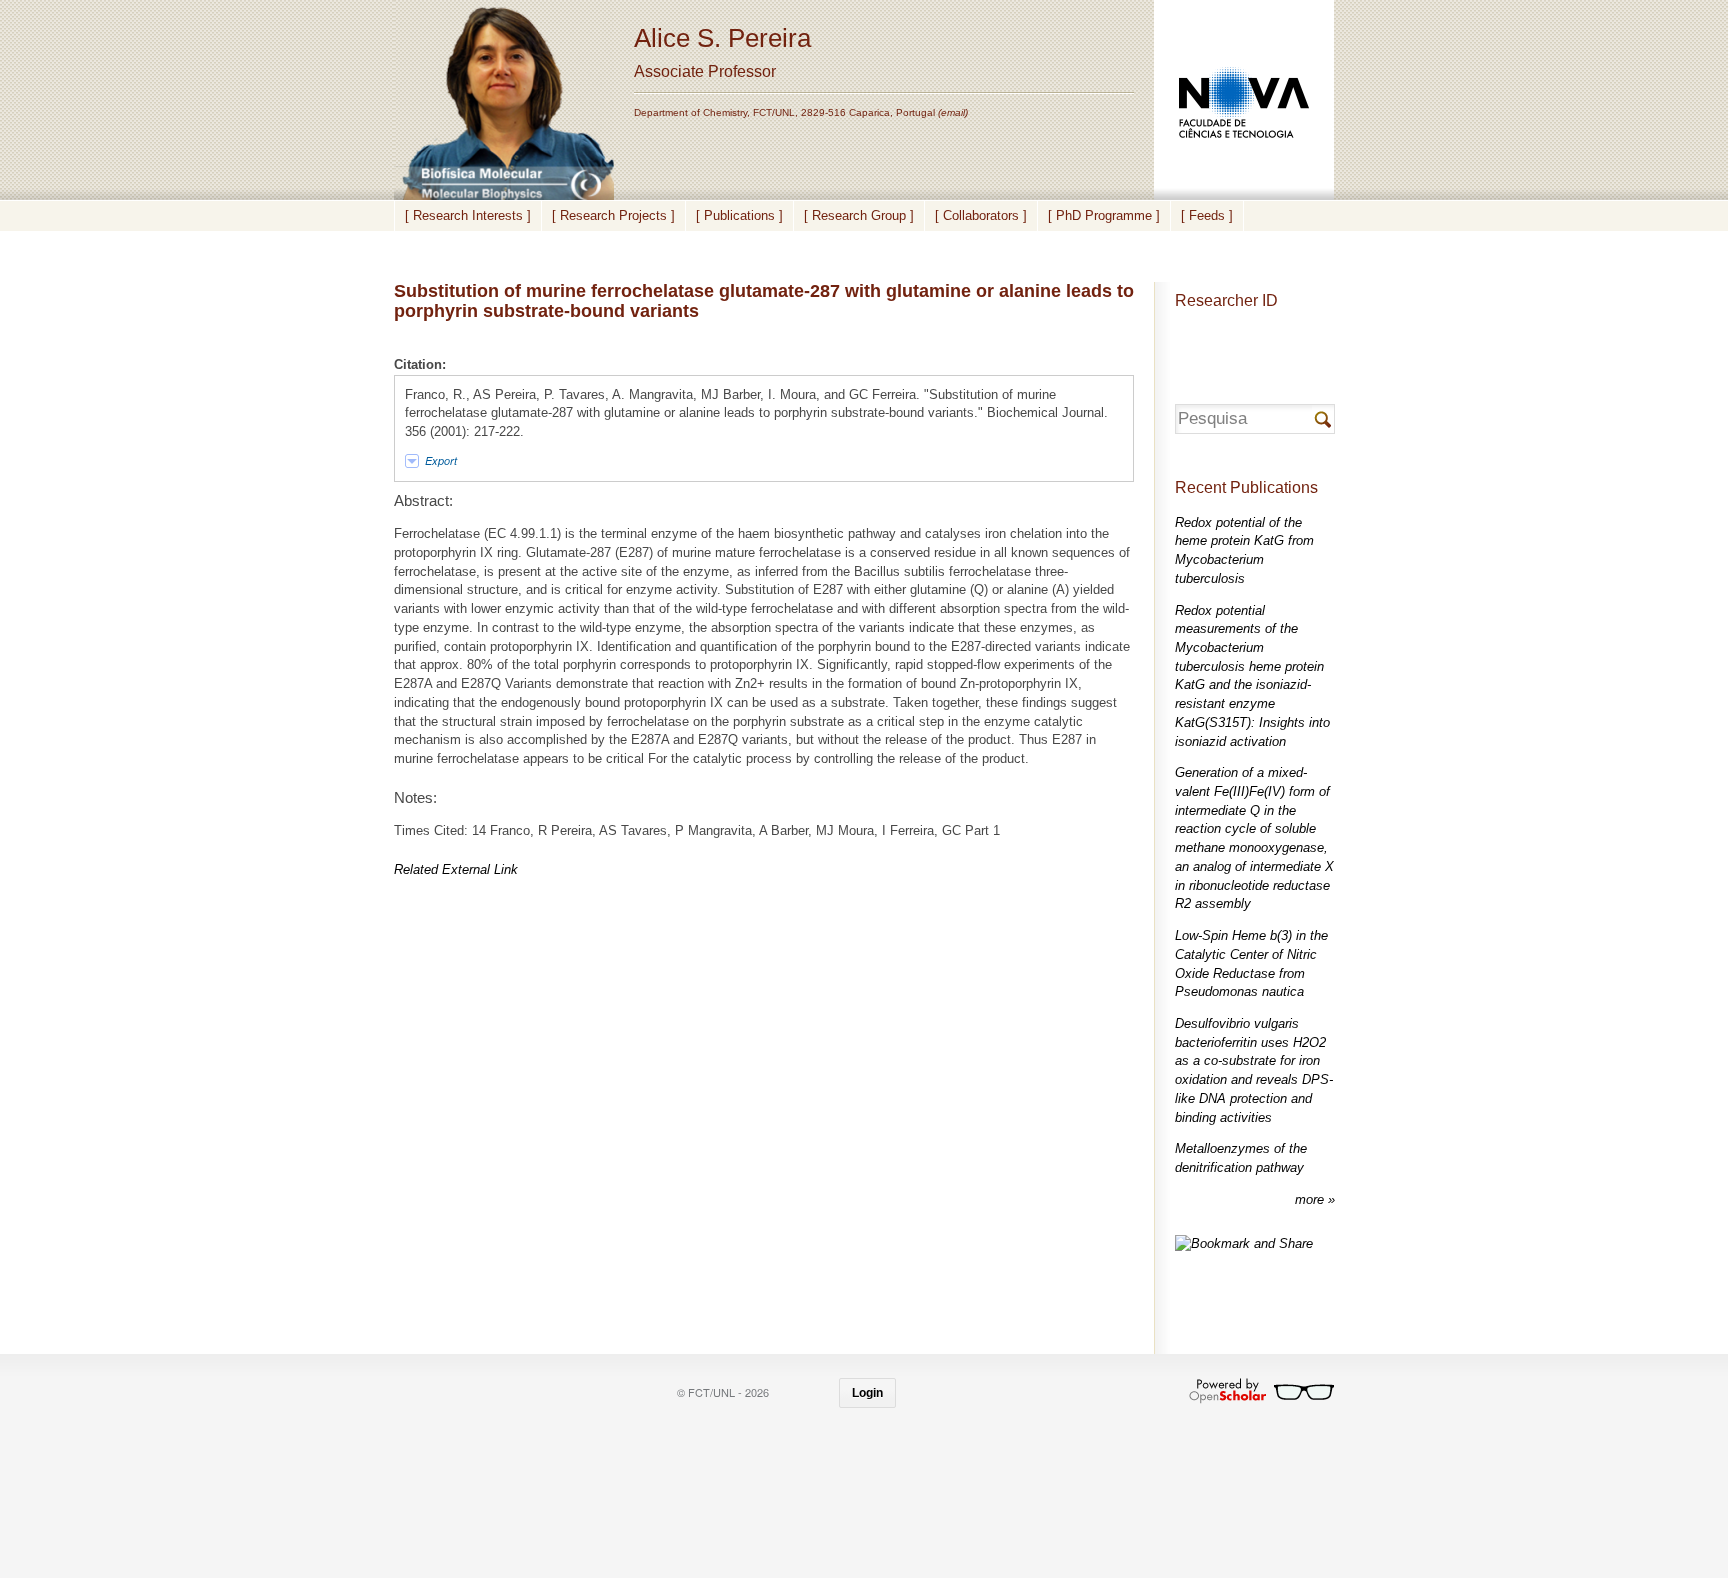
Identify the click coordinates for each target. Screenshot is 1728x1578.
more (1311, 1199)
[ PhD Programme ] (1104, 215)
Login (867, 1393)
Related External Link (456, 869)
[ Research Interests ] (468, 215)
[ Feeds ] (1207, 215)
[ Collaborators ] (981, 215)
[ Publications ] (739, 215)
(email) (953, 112)
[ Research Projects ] (613, 215)
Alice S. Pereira (722, 38)
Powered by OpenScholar (1261, 1391)
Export (441, 460)
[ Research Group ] (859, 215)
